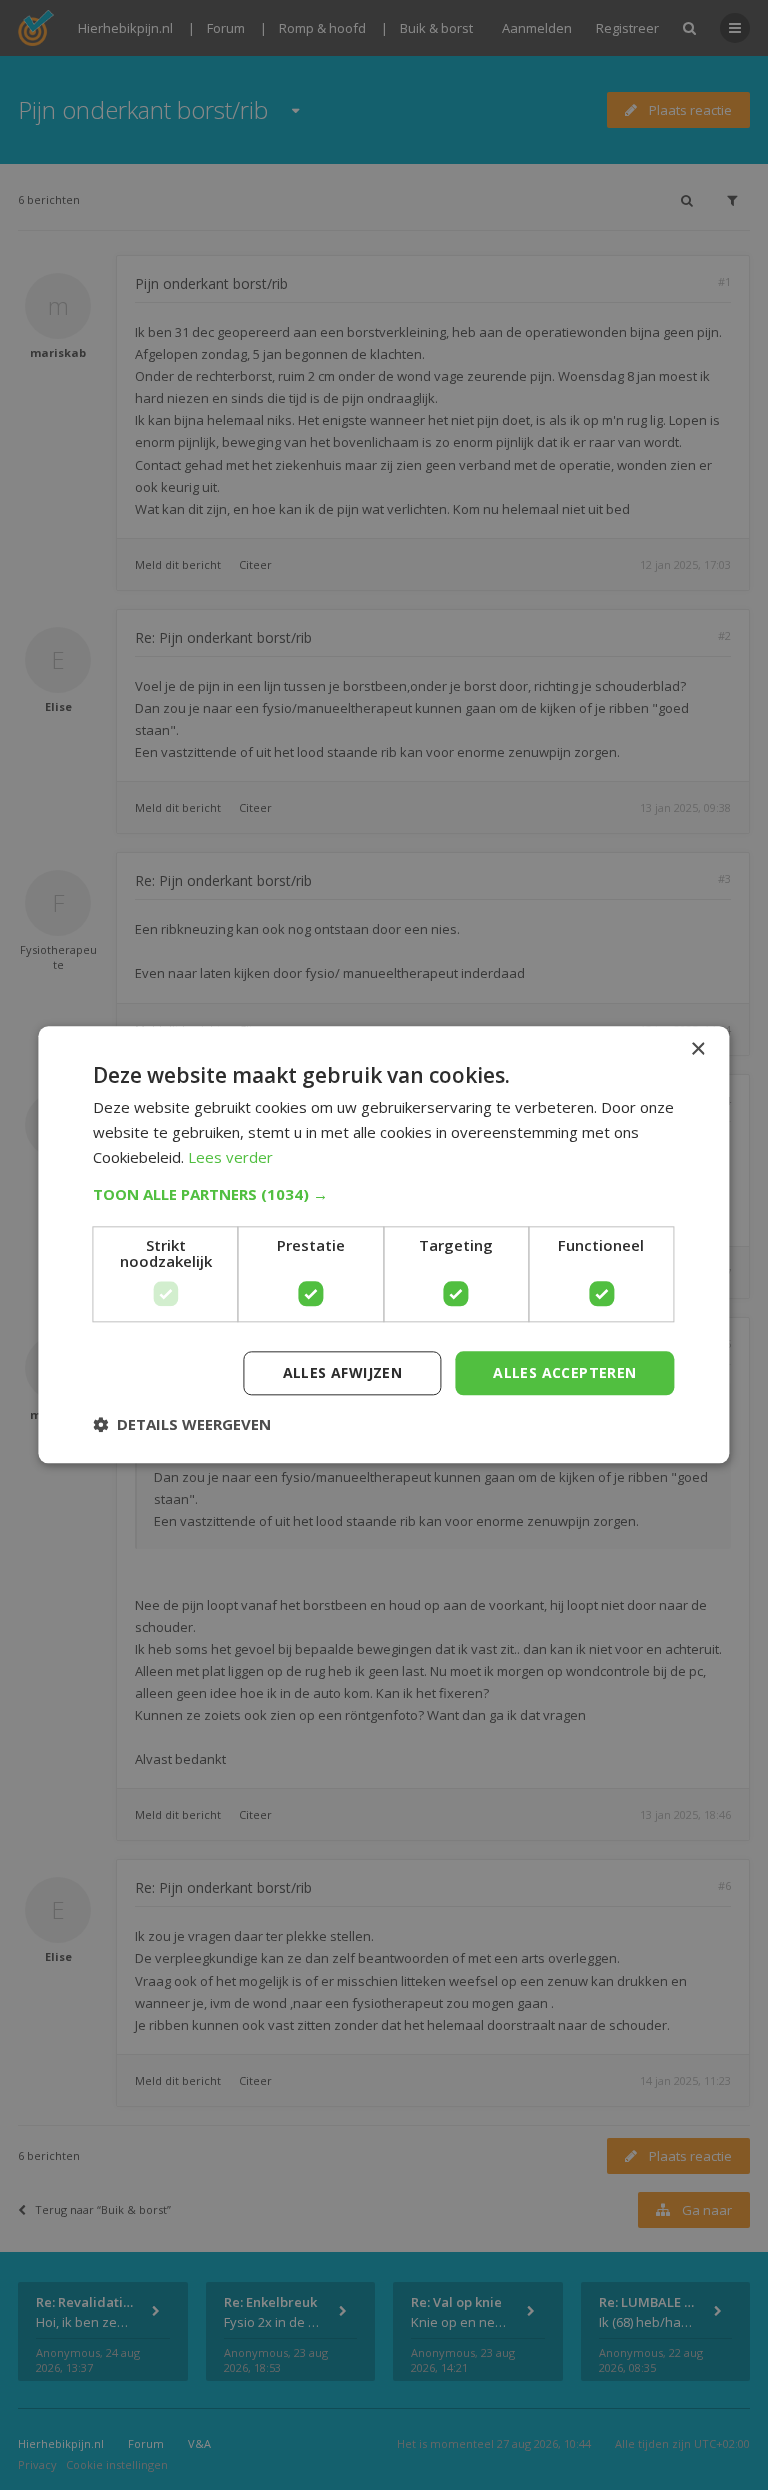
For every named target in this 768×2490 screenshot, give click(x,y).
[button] (383, 1194)
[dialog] (384, 1245)
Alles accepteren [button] (564, 1372)
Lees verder (230, 1157)
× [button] (697, 1049)
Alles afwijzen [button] (343, 1372)
